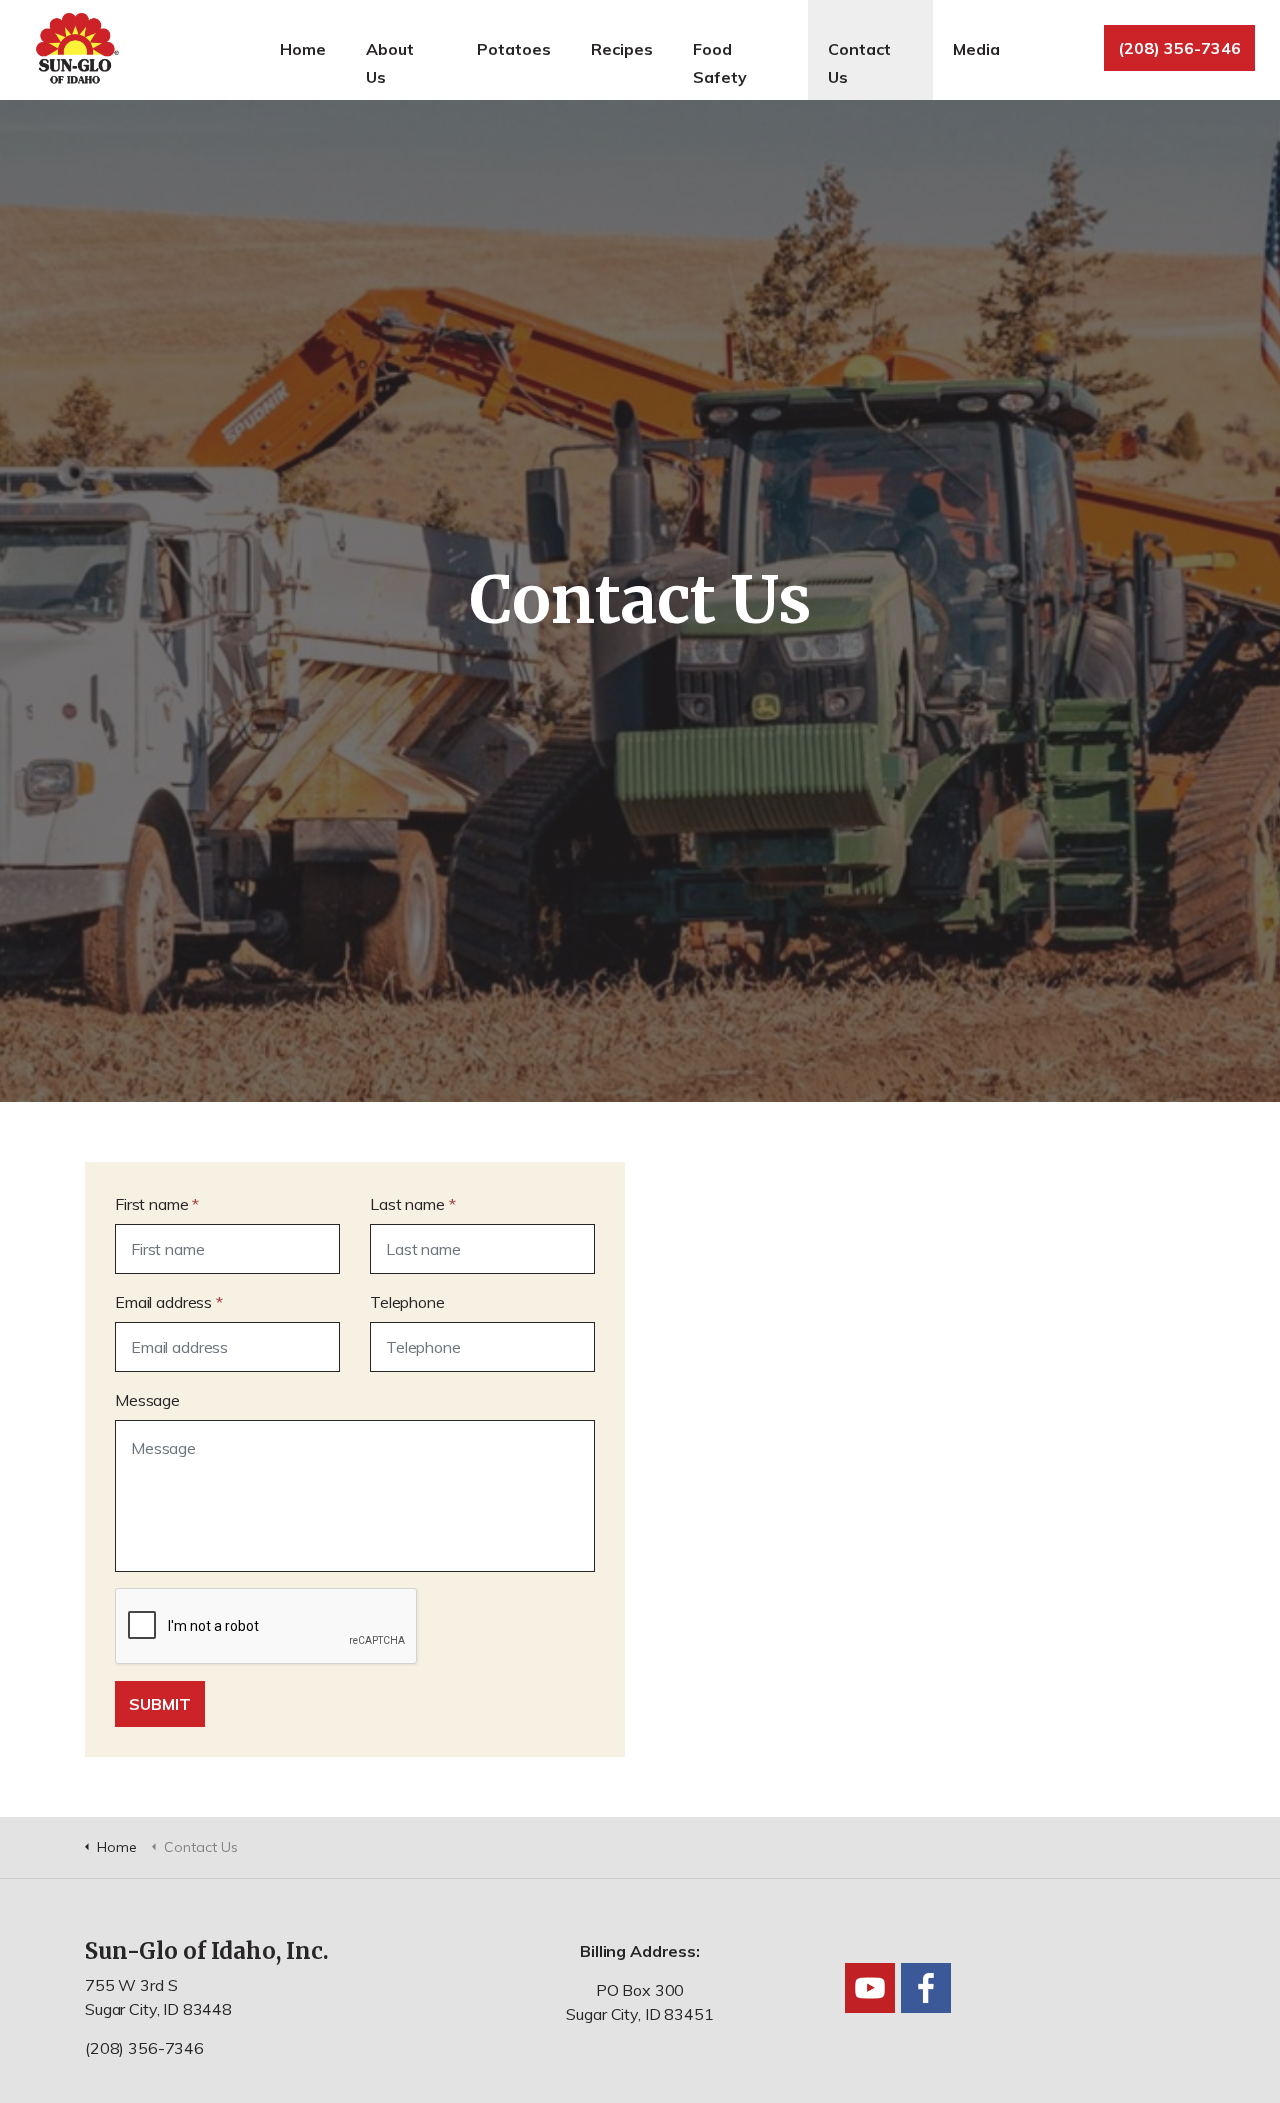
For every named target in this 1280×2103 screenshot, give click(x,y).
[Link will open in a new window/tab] (870, 1988)
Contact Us (859, 63)
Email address (169, 1302)
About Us (390, 63)
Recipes (622, 49)
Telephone (407, 1302)
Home (303, 49)
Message (147, 1400)
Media (976, 49)
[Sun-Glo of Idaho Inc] (75, 50)
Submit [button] (160, 1704)
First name (157, 1204)
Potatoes (514, 49)
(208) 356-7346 (1179, 48)
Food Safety (720, 63)
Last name (412, 1204)
